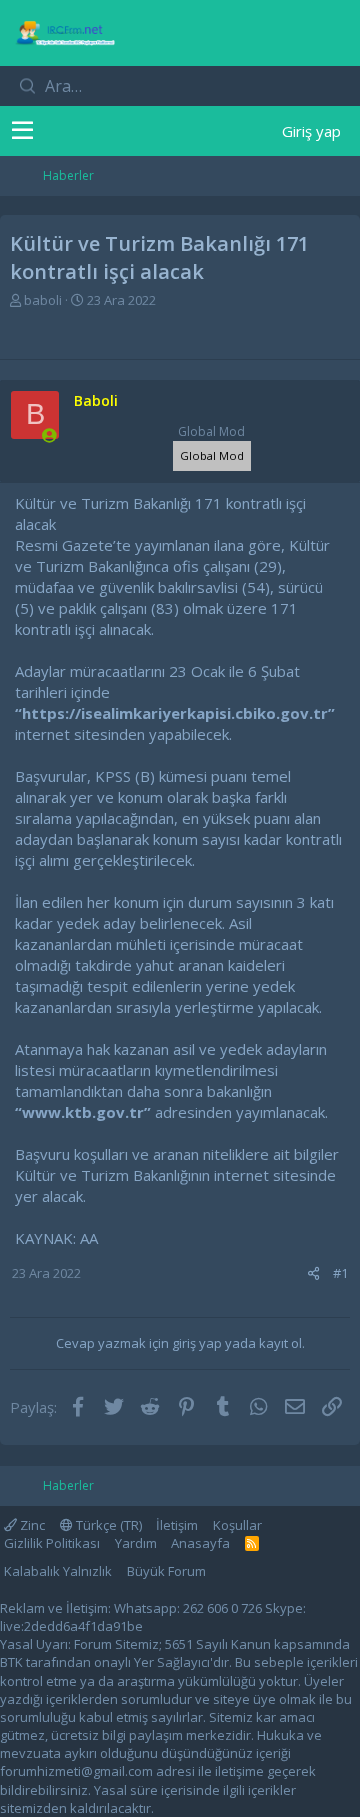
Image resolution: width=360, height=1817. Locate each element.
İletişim (177, 1525)
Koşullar (237, 1525)
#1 (340, 1273)
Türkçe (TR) (107, 1525)
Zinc (31, 1525)
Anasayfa (200, 1543)
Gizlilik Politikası (52, 1543)
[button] (22, 131)
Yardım (136, 1543)
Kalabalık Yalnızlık (58, 1571)
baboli (43, 300)
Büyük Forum (166, 1571)
